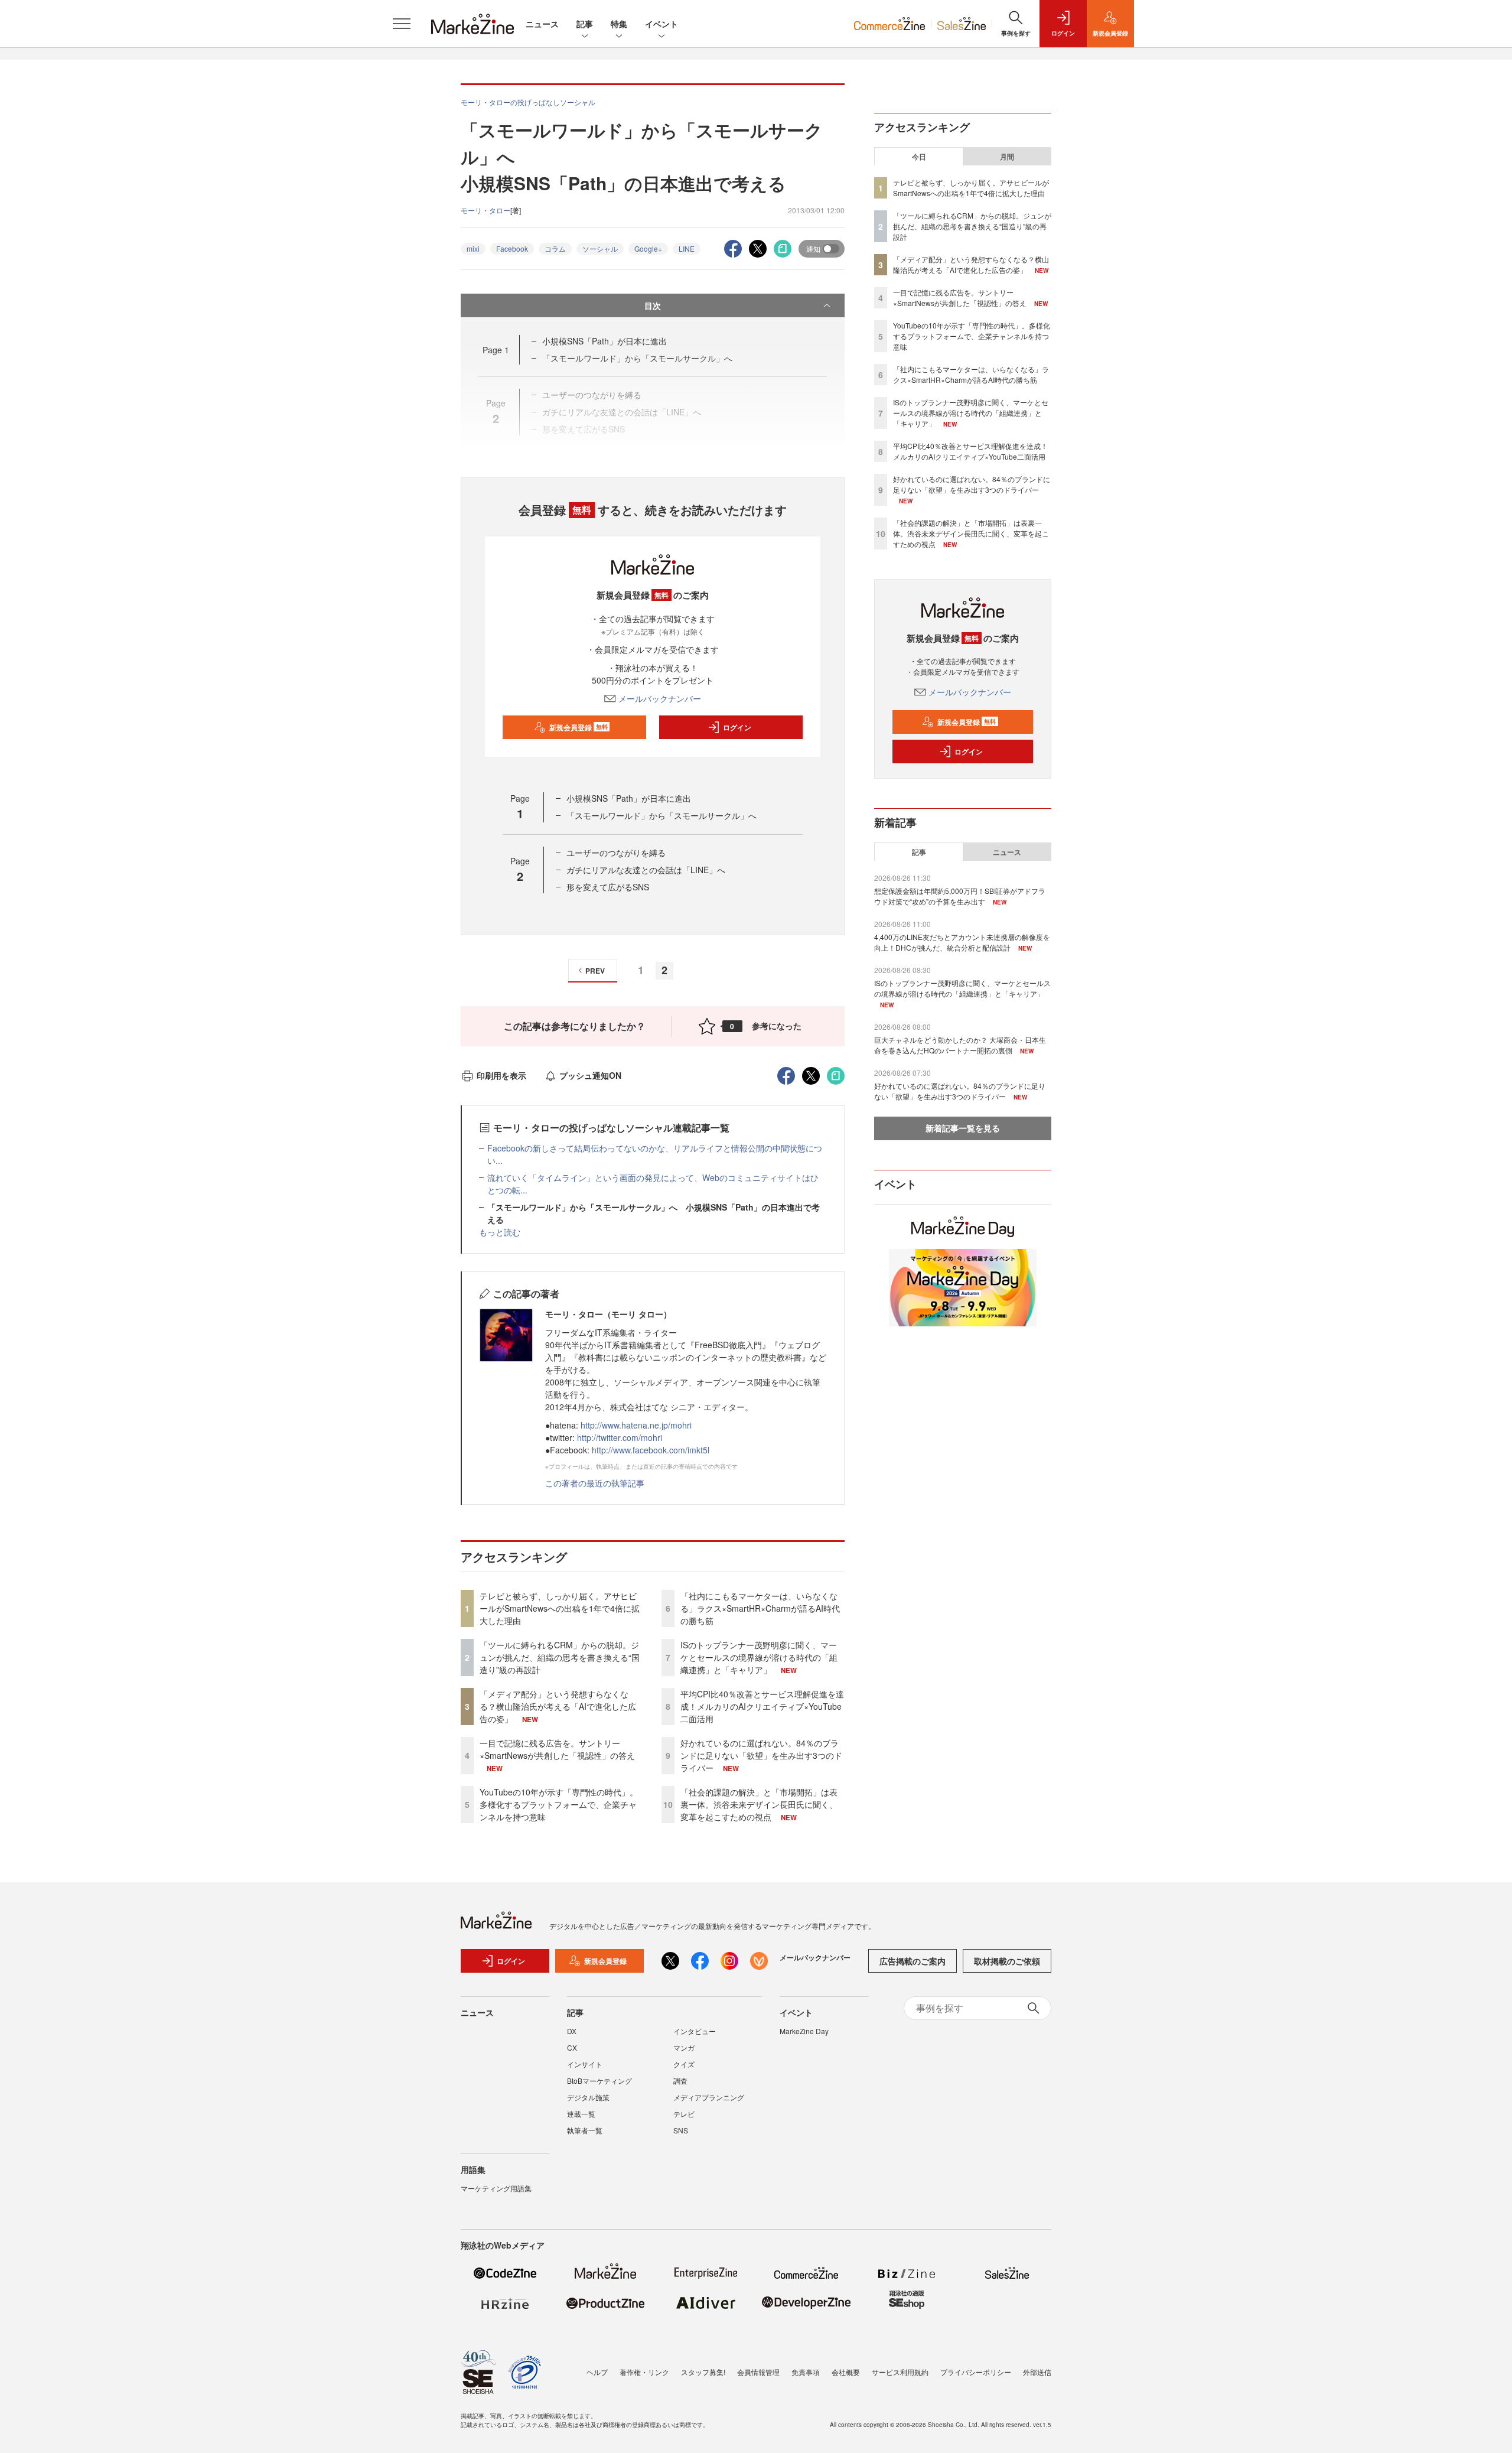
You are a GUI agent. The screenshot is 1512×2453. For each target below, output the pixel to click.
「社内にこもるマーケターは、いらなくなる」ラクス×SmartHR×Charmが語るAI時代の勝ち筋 (760, 1608)
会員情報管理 (758, 2372)
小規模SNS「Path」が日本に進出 (605, 341)
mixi (473, 248)
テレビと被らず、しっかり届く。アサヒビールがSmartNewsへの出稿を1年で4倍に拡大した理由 (560, 1608)
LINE (687, 248)
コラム (555, 248)
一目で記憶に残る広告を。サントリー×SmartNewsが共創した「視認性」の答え (557, 1749)
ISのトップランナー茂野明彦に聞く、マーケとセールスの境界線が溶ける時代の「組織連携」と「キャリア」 (759, 1657)
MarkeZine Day (804, 2031)
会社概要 (846, 2372)
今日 (919, 157)
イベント (661, 24)
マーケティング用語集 (496, 2188)
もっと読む (500, 1232)
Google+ (648, 248)
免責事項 (806, 2372)
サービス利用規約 (900, 2372)
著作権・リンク (644, 2372)
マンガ (684, 2047)
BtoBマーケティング (599, 2081)
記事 (585, 24)
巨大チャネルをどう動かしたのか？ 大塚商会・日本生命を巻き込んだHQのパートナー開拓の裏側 (960, 1045)
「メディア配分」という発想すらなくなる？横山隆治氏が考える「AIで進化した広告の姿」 (558, 1706)
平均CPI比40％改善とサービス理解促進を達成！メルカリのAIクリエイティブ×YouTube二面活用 (762, 1706)
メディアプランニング (709, 2097)
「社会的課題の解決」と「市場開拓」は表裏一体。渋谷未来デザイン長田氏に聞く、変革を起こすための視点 (759, 1804)
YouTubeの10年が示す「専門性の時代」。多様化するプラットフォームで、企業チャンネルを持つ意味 (559, 1804)
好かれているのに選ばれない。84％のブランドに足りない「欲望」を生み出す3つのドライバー (761, 1755)
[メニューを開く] (402, 24)
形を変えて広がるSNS (608, 887)
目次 (653, 305)
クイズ (684, 2064)
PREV (595, 971)
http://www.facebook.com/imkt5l (651, 1450)
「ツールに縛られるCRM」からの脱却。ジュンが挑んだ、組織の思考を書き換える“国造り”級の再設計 (560, 1657)
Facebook (512, 248)
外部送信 (1037, 2372)
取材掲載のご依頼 (1007, 1961)
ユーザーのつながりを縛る (616, 853)
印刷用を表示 (501, 1075)
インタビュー (695, 2031)
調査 (680, 2081)
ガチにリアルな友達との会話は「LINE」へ (646, 870)
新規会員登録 (579, 727)
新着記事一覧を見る (963, 1128)
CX (572, 2047)
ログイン (737, 727)
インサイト (585, 2064)
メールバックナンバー (660, 698)
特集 (619, 24)
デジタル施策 (588, 2097)
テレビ (684, 2114)
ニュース (542, 24)
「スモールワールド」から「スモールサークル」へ (661, 815)
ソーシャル (600, 248)
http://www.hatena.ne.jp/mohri (636, 1425)
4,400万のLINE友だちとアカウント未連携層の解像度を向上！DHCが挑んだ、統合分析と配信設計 (962, 942)
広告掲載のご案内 (913, 1961)
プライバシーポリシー (976, 2372)
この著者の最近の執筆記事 (595, 1483)
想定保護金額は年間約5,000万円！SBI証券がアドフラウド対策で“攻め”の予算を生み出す (960, 896)
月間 (1007, 157)
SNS (681, 2130)
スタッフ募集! (703, 2372)
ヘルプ (597, 2372)
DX (572, 2031)
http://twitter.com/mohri (620, 1437)
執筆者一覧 (585, 2130)
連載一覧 (581, 2114)
